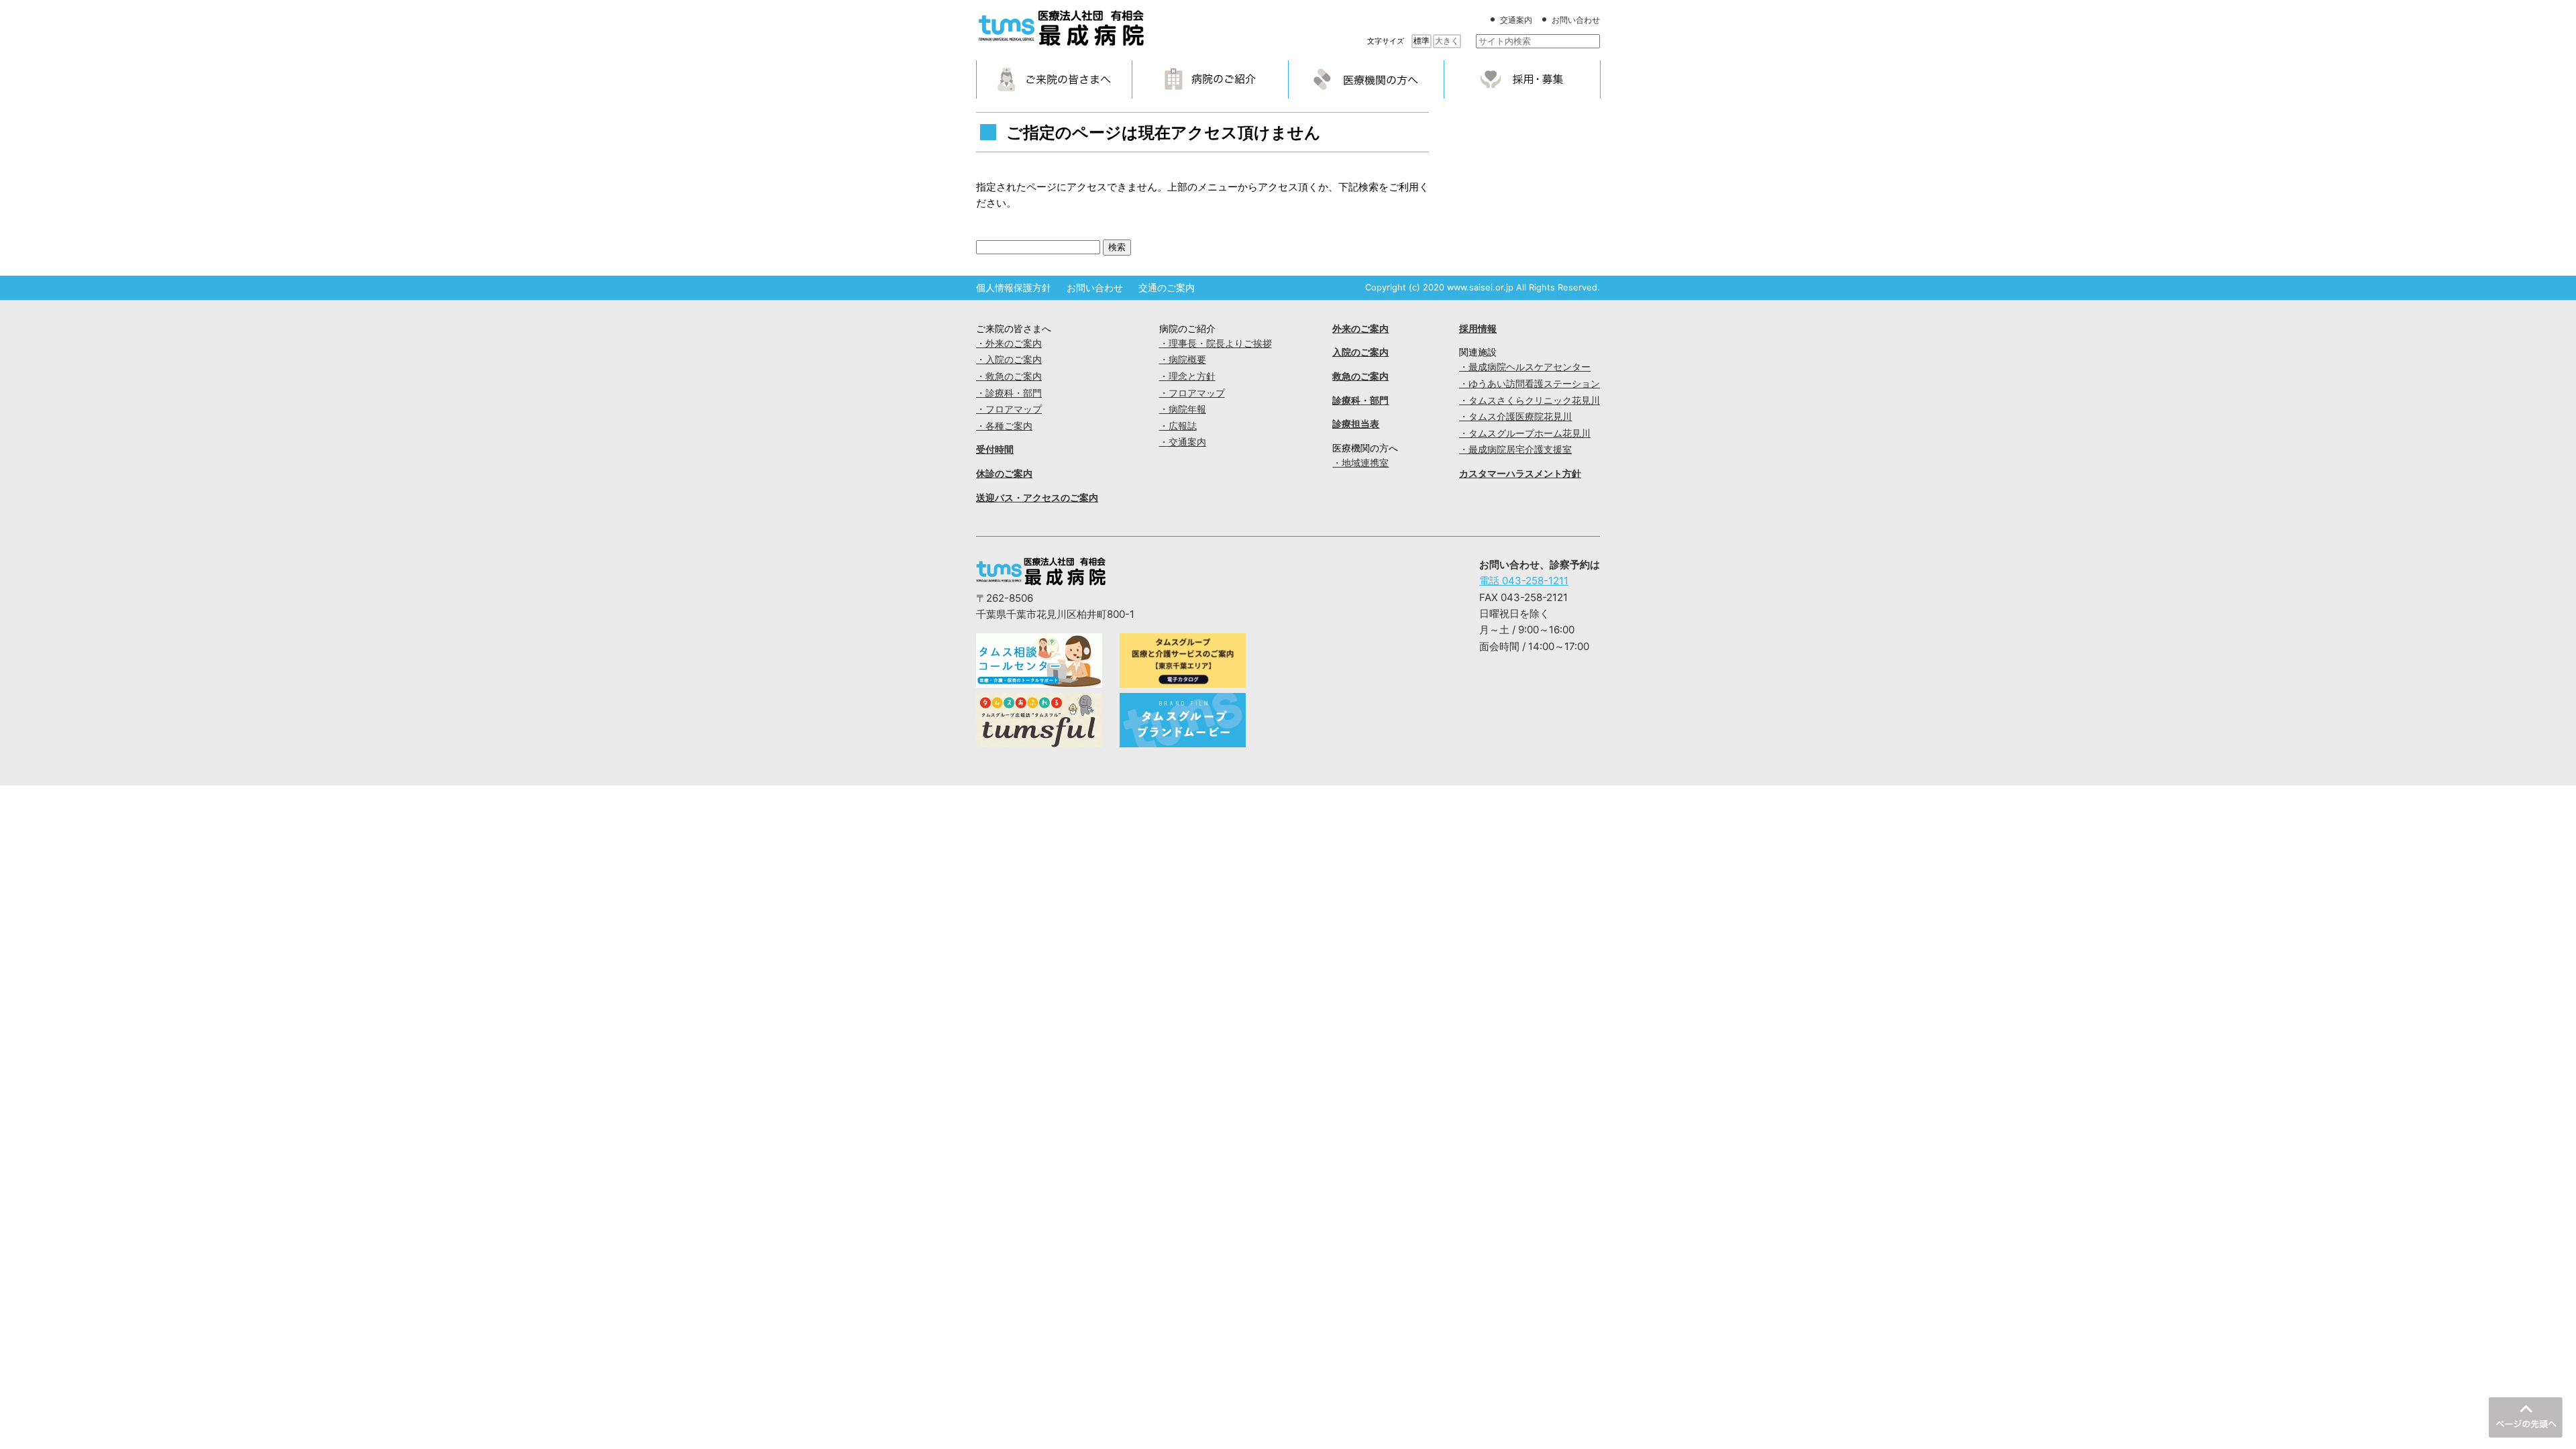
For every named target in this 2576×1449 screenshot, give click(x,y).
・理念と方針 (1187, 376)
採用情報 (1478, 329)
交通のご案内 (1167, 288)
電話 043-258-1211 (1524, 581)
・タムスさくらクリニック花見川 (1529, 400)
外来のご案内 (1360, 329)
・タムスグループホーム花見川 (1525, 433)
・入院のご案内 (1009, 360)
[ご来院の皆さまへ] (1055, 79)
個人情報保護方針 (1014, 288)
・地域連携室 (1360, 463)
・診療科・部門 (1009, 393)
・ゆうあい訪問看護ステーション (1529, 384)
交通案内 (1516, 20)
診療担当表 (1356, 424)
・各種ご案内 (1004, 426)
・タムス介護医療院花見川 (1515, 417)
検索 (1117, 247)
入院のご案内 (1360, 352)
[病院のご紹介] (1210, 79)
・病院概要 (1183, 360)
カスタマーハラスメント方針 (1520, 474)
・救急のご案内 (1009, 376)
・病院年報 (1183, 409)
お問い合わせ (1576, 20)
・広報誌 (1178, 426)
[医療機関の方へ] (1366, 79)
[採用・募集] (1522, 79)
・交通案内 (1183, 442)
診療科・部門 (1360, 400)
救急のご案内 (1360, 376)
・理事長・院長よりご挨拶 (1216, 343)
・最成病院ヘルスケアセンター (1525, 367)
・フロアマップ (1009, 409)
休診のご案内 (1004, 474)
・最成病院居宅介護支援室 (1515, 449)
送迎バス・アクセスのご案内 (1037, 498)
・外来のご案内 (1009, 343)
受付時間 (995, 449)
